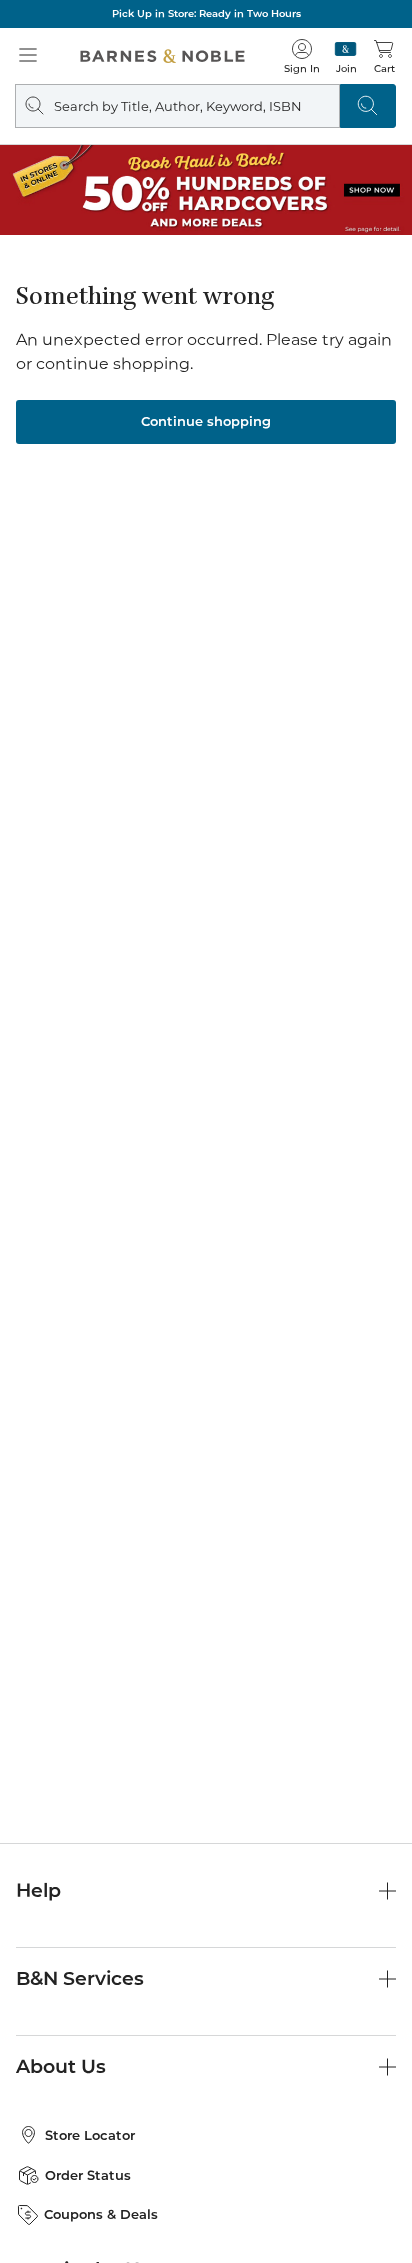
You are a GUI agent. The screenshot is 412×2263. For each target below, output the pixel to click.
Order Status (88, 2175)
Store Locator (90, 2135)
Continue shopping (206, 421)
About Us (61, 2066)
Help (38, 1890)
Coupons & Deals (101, 2214)
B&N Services (80, 1978)
